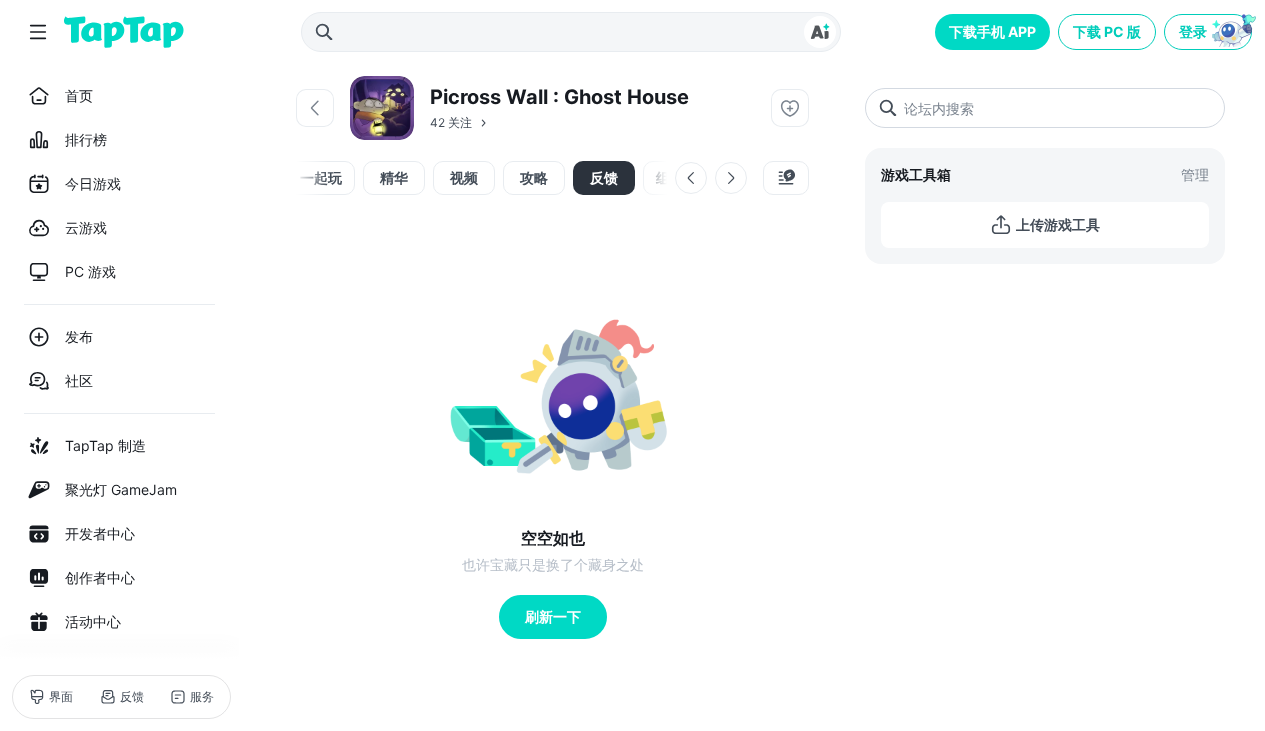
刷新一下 (553, 616)
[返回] (315, 108)
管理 (1195, 174)
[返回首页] (124, 32)
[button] (1210, 32)
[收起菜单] (38, 32)
